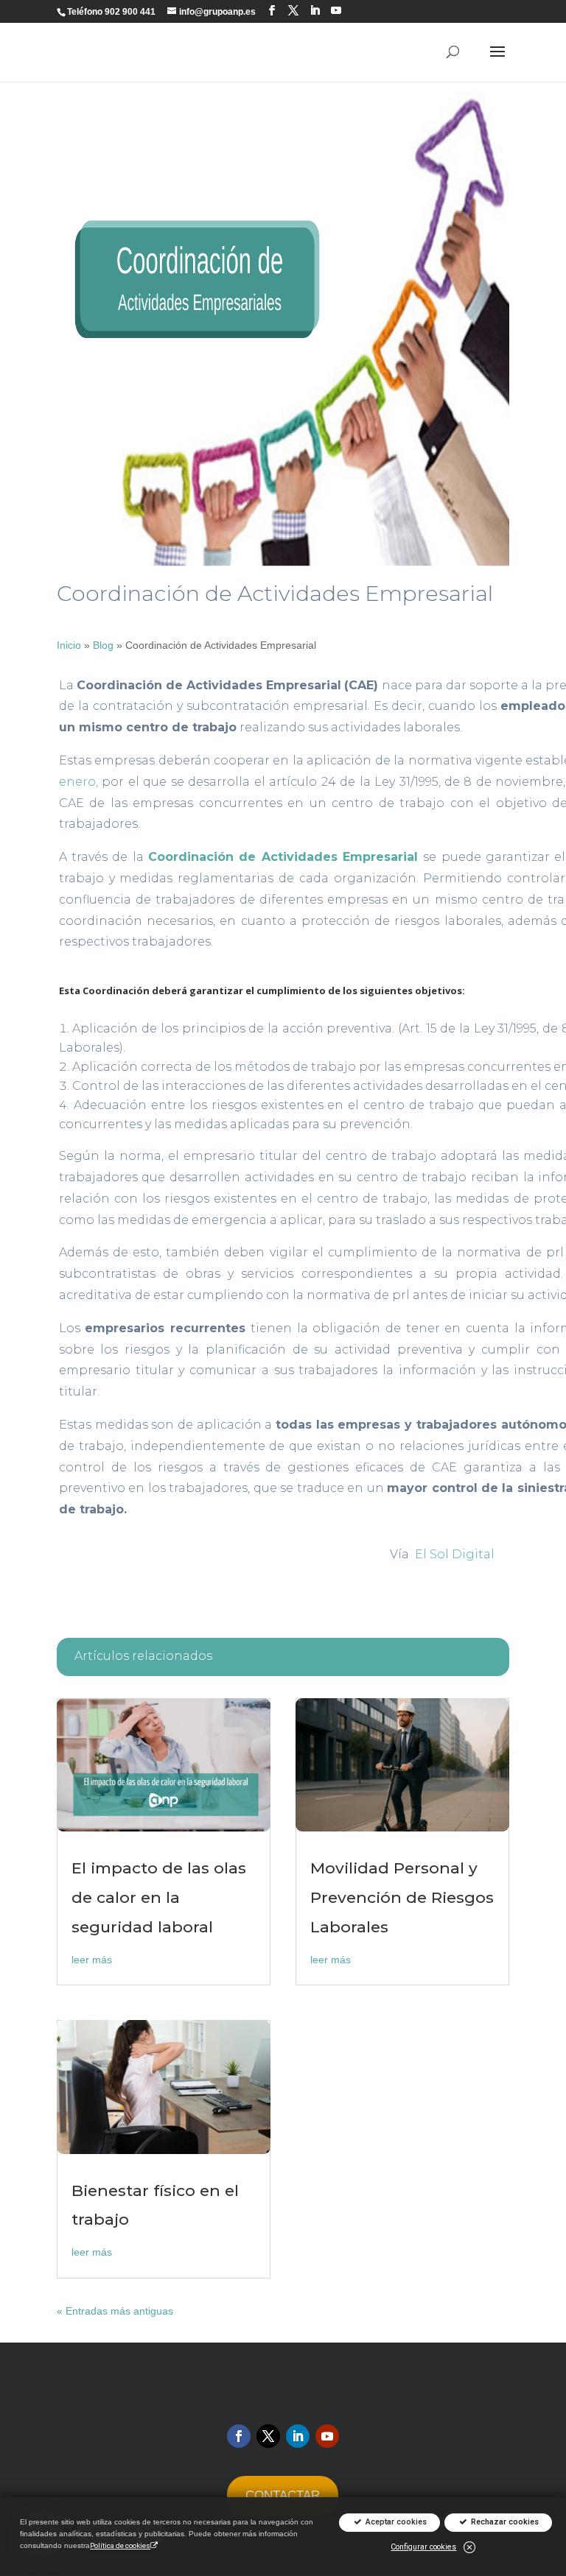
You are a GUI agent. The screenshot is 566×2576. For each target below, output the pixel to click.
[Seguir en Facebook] (272, 11)
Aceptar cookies (395, 2523)
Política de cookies (120, 2545)
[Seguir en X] (268, 2436)
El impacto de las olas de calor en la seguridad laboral (159, 1897)
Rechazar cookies (504, 2523)
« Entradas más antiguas (115, 2311)
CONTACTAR (283, 2495)
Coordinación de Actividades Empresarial (286, 857)
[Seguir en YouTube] (336, 11)
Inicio (69, 645)
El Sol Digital (455, 1554)
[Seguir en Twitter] (293, 11)
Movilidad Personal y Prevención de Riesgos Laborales (402, 1897)
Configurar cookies (423, 2547)
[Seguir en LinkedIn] (315, 11)
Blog (103, 645)
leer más (92, 1960)
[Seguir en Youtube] (327, 2436)
